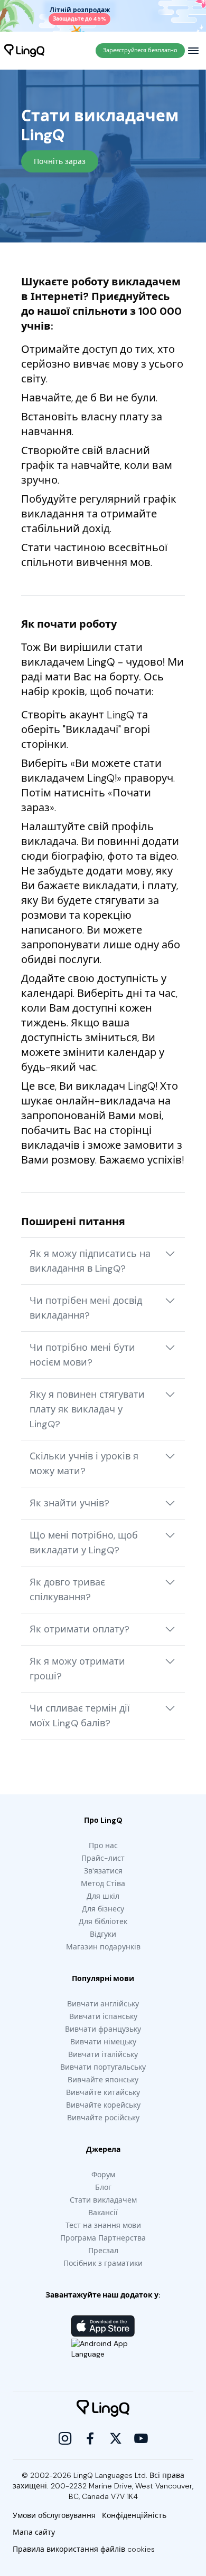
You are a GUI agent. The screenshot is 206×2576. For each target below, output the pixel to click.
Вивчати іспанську (103, 2016)
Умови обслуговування (54, 2515)
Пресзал (103, 2251)
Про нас (103, 1846)
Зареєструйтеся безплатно (140, 50)
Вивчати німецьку (103, 2042)
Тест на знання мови (103, 2225)
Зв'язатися (103, 1871)
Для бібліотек (103, 1921)
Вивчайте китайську (103, 2092)
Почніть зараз (60, 161)
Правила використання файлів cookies (84, 2549)
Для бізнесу (103, 1909)
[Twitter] (116, 2438)
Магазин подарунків (103, 1947)
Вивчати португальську (103, 2067)
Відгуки (103, 1934)
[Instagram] (65, 2438)
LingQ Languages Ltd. (110, 2475)
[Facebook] (90, 2438)
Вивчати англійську (103, 2004)
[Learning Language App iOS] (103, 2326)
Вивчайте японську (103, 2080)
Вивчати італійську (103, 2054)
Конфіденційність (134, 2515)
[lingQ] (24, 51)
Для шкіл (103, 1896)
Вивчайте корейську (103, 2105)
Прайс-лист (103, 1858)
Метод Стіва (103, 1883)
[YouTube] (141, 2438)
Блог (103, 2187)
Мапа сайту (34, 2532)
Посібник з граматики (103, 2263)
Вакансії (103, 2213)
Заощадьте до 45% (79, 19)
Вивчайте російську (103, 2118)
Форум (103, 2175)
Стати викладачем (103, 2200)
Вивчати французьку (103, 2029)
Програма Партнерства (103, 2238)
